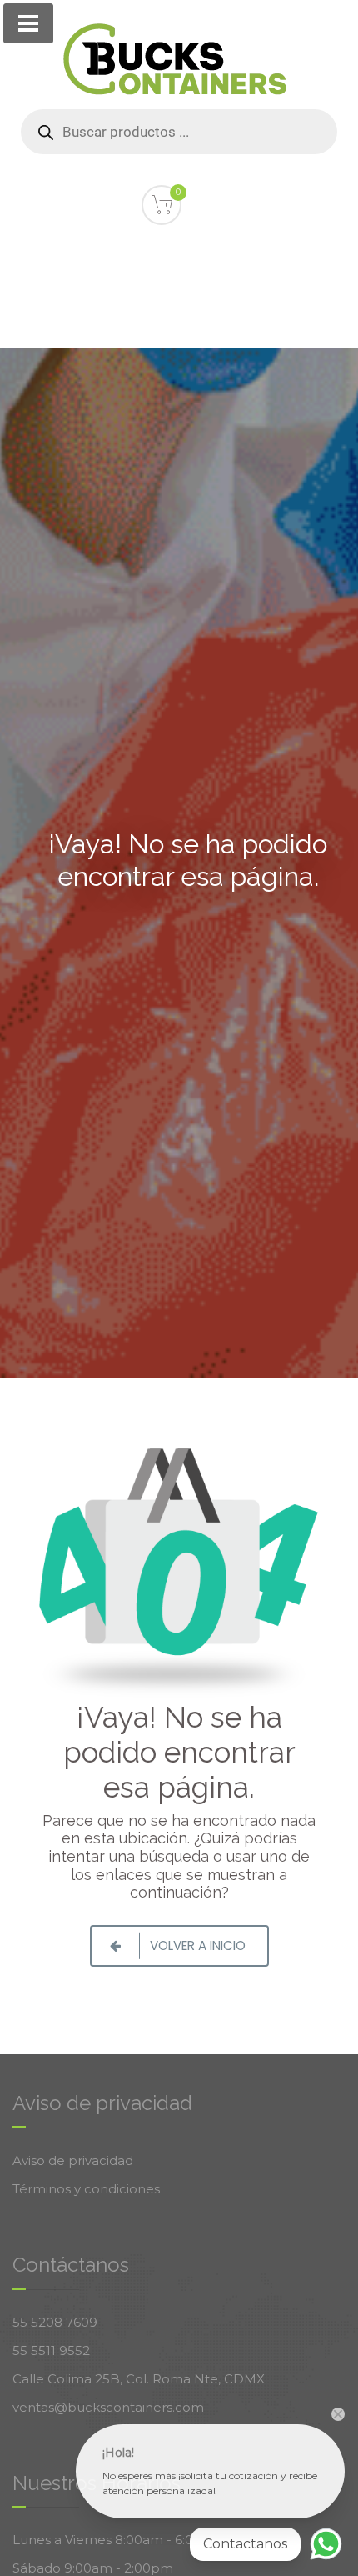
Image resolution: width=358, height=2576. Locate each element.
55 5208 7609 (55, 2322)
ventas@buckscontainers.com (108, 2407)
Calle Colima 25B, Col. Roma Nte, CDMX (139, 2379)
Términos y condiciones (86, 2189)
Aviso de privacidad (73, 2161)
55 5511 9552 (51, 2351)
